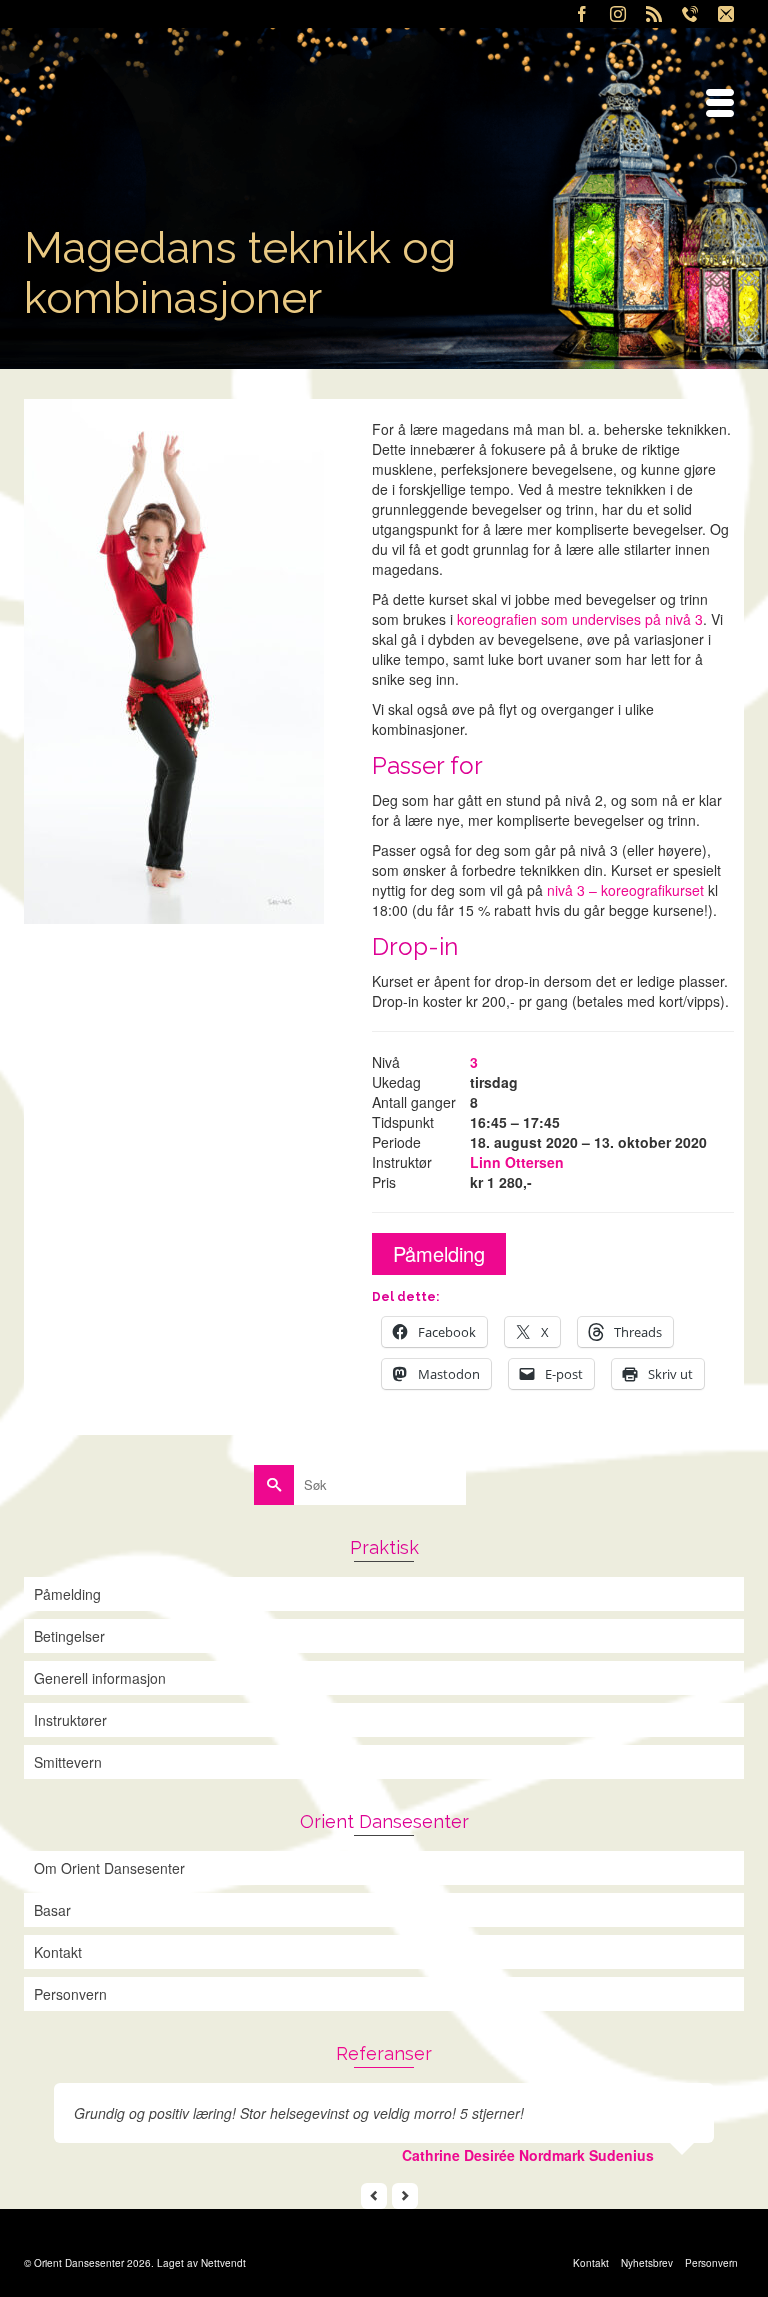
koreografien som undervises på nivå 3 (580, 619)
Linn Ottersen (517, 1162)
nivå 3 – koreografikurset (625, 890)
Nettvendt (223, 2263)
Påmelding (439, 1253)
